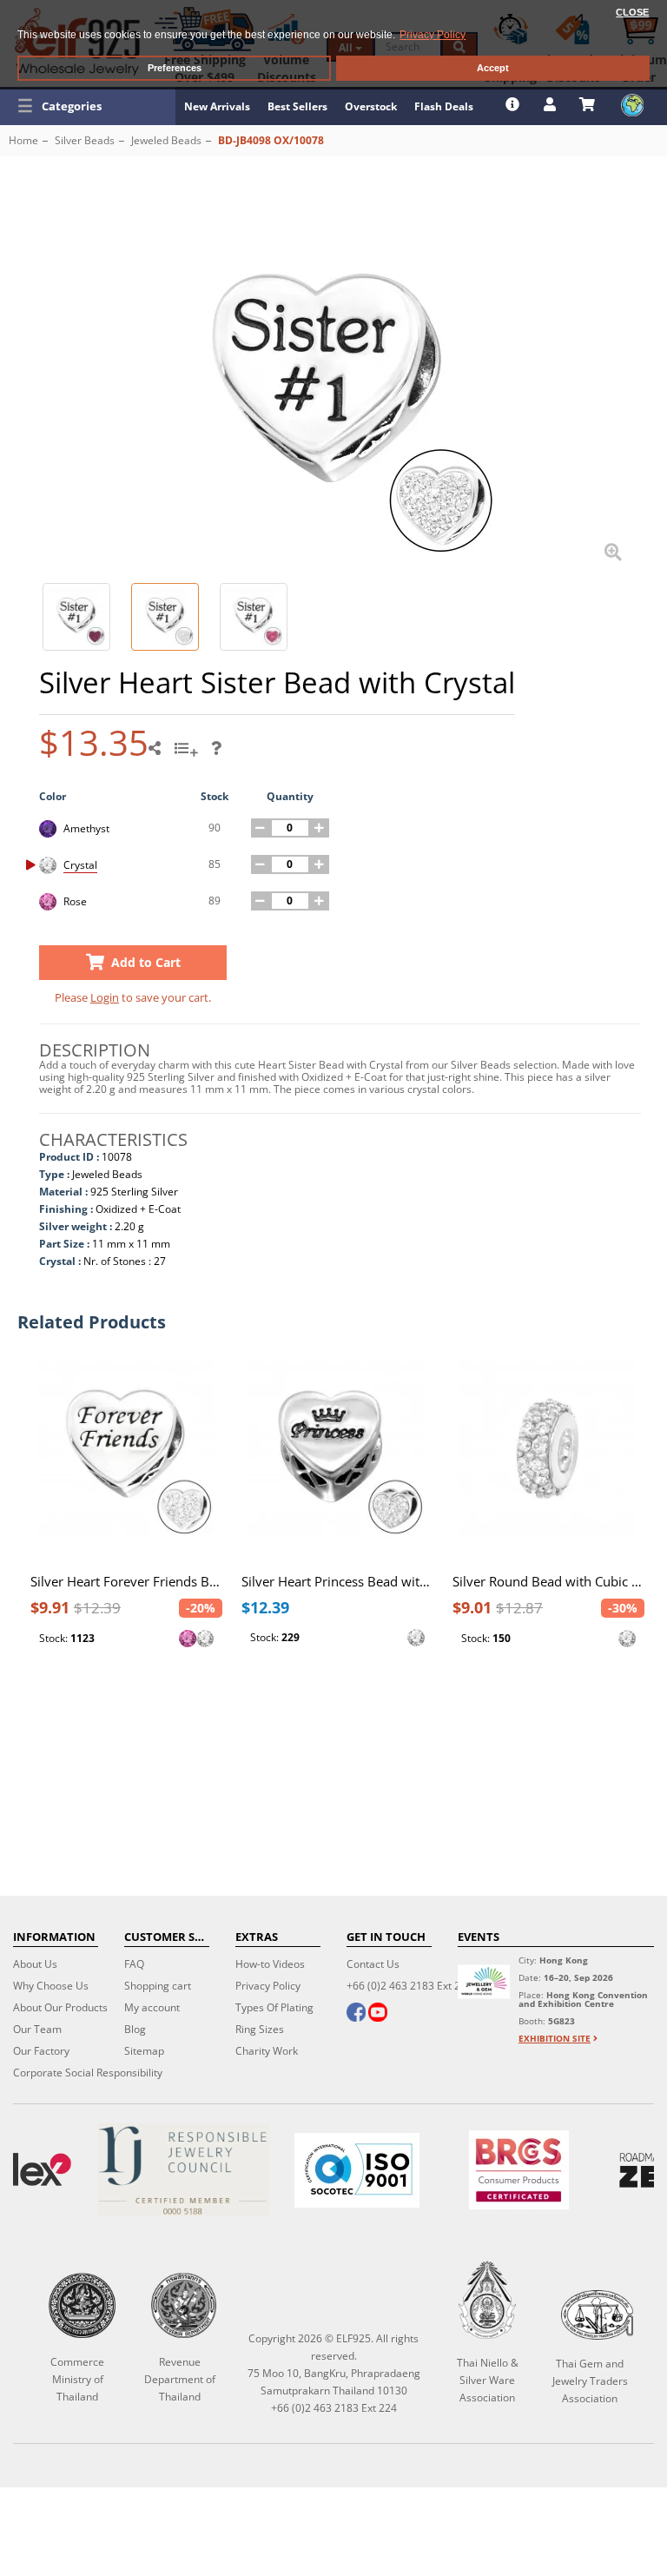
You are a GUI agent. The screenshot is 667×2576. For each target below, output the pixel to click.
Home (23, 140)
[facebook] (356, 2014)
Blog (135, 2029)
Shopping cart (158, 1986)
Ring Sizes (260, 2029)
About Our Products (60, 2007)
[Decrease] (261, 828)
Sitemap (144, 2051)
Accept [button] (493, 68)
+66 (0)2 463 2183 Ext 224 (409, 1986)
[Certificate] (183, 2170)
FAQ (134, 1964)
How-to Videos (270, 1964)
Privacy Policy (268, 1986)
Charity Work (267, 2051)
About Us (35, 1964)
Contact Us (373, 1964)
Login (105, 997)
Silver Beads (85, 140)
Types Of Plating (274, 2007)
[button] (88, 106)
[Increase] (320, 828)
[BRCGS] (519, 2170)
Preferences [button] (175, 68)
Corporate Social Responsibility (88, 2073)
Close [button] (632, 12)
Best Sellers (297, 106)
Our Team (37, 2029)
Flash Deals (444, 106)
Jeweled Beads (166, 140)
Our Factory (41, 2051)
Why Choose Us (51, 1986)
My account (152, 2007)
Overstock (371, 106)
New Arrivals (217, 106)
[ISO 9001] (357, 2170)
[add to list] (188, 754)
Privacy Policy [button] (433, 35)
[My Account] (552, 104)
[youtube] (378, 2014)
